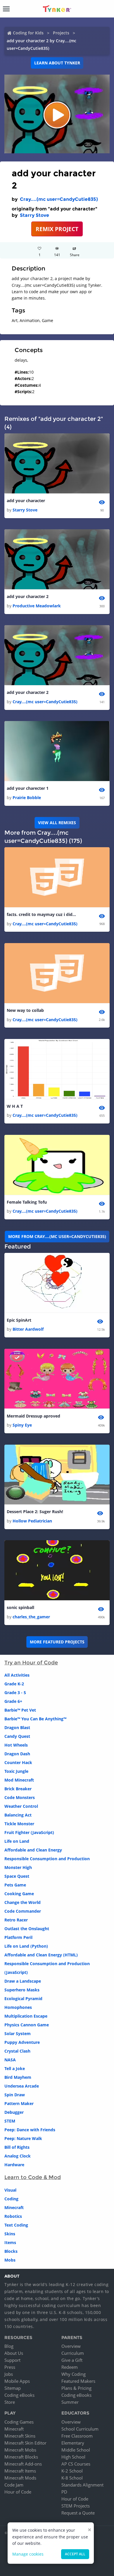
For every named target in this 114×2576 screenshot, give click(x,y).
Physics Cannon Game (27, 2025)
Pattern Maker (19, 2103)
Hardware (14, 2165)
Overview (71, 2346)
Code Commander (23, 1911)
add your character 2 (28, 596)
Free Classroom (77, 2436)
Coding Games (19, 2422)
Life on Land (17, 1841)
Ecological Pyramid (23, 1999)
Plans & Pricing (76, 2388)
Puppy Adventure (22, 2042)
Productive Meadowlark (37, 606)
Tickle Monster (19, 1824)
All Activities (17, 1675)
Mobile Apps (17, 2381)
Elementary (73, 2443)
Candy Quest (17, 1736)
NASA (10, 2060)
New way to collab (25, 1010)
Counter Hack (18, 1762)
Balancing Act (18, 1815)
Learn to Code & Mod (33, 2177)
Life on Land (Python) (26, 1946)
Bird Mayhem (18, 2077)
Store (10, 2402)
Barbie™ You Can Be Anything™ (35, 1719)
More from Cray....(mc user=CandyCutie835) (57, 1236)
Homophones (18, 2007)
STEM (10, 2121)
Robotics (13, 2216)
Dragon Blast (17, 1727)
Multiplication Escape (26, 2016)
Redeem (70, 2367)
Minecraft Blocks (21, 2457)
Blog (9, 2346)
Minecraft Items (20, 2471)
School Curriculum (80, 2429)
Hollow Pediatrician (32, 1521)
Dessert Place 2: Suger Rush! (35, 1512)
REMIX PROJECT (57, 229)
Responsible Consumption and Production (47, 1859)
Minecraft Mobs (20, 2450)
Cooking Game (19, 1894)
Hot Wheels (16, 1745)
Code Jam (14, 2485)
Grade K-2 (14, 1684)
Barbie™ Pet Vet (20, 1710)
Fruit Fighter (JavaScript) (29, 1832)
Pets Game (15, 1885)
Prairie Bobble (27, 798)
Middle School (76, 2450)
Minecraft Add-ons (23, 2464)
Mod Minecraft (19, 1780)
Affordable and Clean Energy (33, 1850)
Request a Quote (78, 2513)
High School (73, 2457)
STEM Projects (76, 2506)
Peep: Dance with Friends (30, 2130)
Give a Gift (72, 2360)
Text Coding (16, 2225)
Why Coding (74, 2374)
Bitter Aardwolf (28, 1329)
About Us (14, 2353)
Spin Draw (15, 2095)
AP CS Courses (76, 2464)
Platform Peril (18, 1937)
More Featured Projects (57, 1642)
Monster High (18, 1867)
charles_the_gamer (31, 1617)
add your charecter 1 (28, 788)
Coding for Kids (28, 33)
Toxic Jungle (16, 1771)
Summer (70, 2402)
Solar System (18, 2033)
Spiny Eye (22, 1425)
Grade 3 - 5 (15, 1693)
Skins (10, 2234)
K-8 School (72, 2478)
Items (10, 2242)
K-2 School (72, 2471)
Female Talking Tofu (27, 1202)
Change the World (23, 1902)
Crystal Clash (17, 2051)
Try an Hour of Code (31, 1663)
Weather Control (21, 1806)
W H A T (15, 1106)
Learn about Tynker (57, 63)
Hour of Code (18, 2492)
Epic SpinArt (19, 1320)
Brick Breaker (18, 1789)
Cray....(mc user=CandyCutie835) (59, 199)
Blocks (11, 2251)
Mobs (10, 2260)
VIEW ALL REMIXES (57, 823)
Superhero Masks (22, 1990)
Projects (61, 33)
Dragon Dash (17, 1754)
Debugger (14, 2112)
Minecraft (14, 2207)
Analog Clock (18, 2156)
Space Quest (17, 1876)
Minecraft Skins (20, 2436)
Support (12, 2360)
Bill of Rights (17, 2147)
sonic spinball (20, 1607)
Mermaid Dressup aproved (33, 1416)
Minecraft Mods (20, 2478)
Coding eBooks (19, 2395)
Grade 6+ (13, 1701)
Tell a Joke (15, 2068)
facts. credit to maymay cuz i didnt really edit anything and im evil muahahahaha (42, 914)
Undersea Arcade (22, 2086)
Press (10, 2367)
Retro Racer (16, 1920)
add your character (26, 501)
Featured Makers (78, 2381)
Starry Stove (34, 215)
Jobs (9, 2374)
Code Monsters (20, 1797)
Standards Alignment (82, 2485)
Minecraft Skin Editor (25, 2443)
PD (64, 2492)
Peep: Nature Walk (23, 2138)
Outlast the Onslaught (27, 1929)
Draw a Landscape (23, 1981)
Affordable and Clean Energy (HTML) (41, 1955)
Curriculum (73, 2353)
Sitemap (13, 2388)
